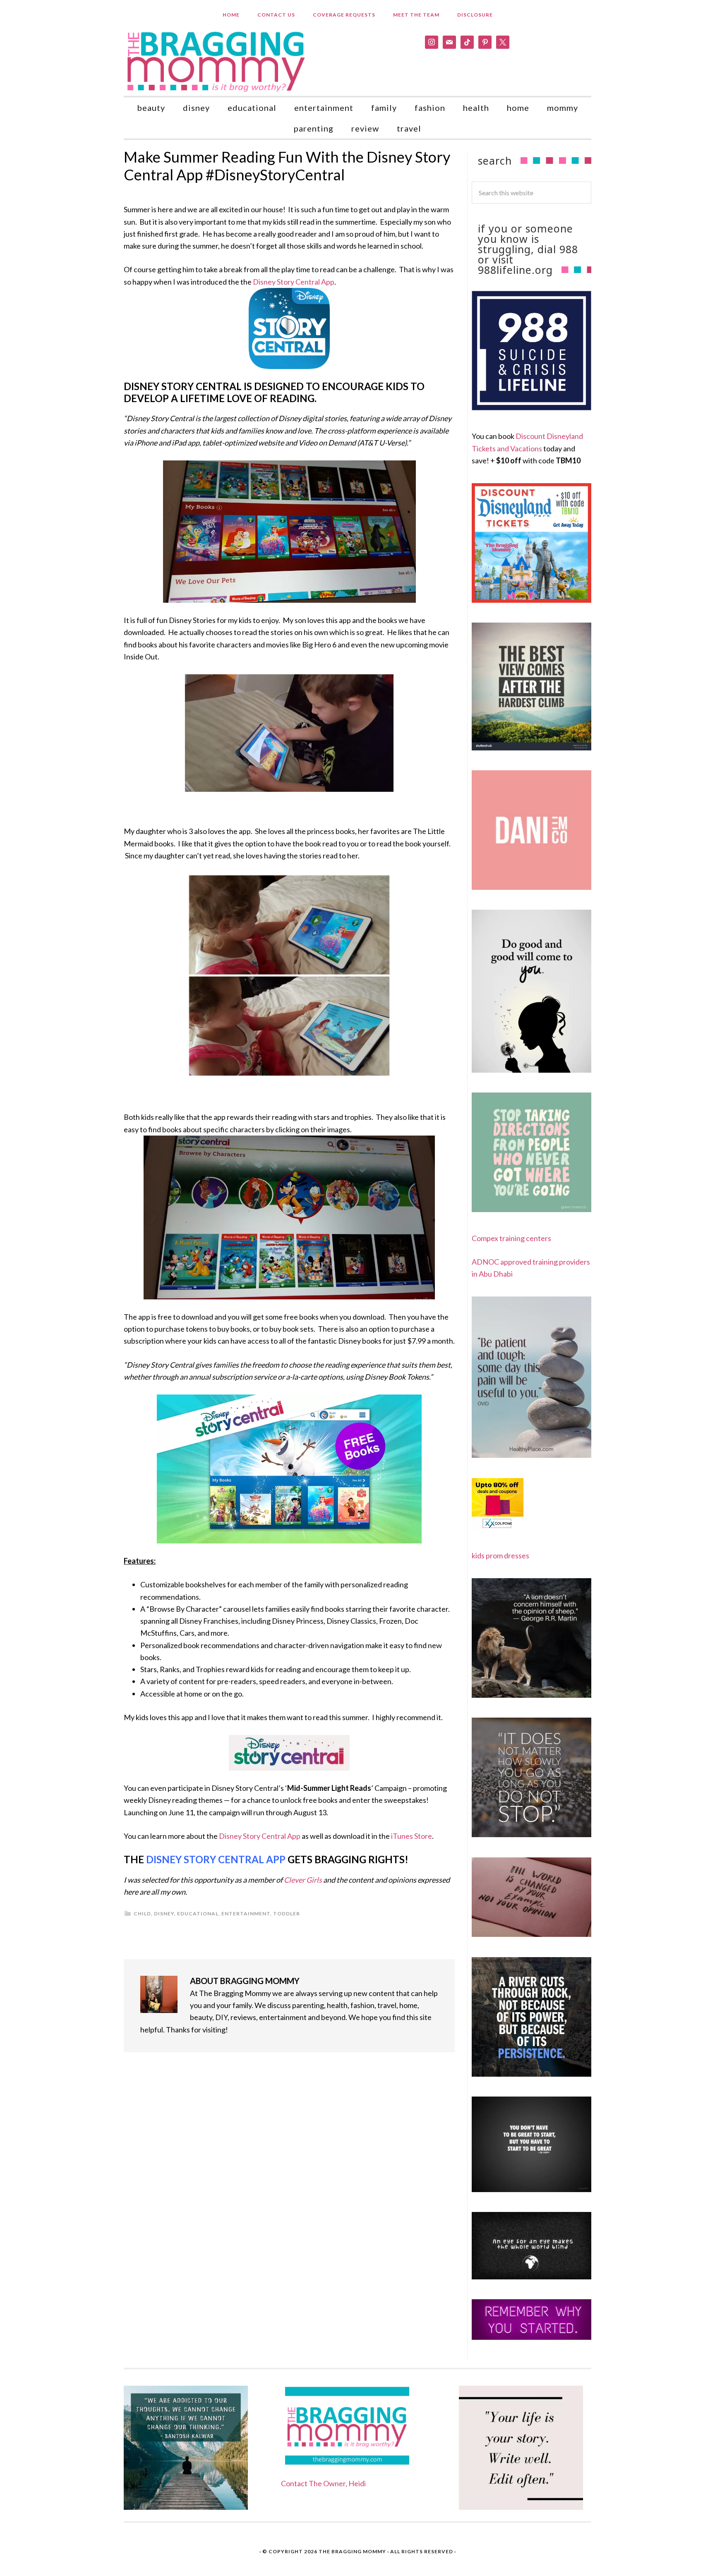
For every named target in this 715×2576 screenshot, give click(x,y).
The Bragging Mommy (352, 2551)
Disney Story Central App (294, 282)
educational (198, 1913)
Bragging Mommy (217, 61)
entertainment (246, 1913)
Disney (164, 1913)
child (142, 1913)
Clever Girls (303, 1880)
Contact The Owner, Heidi (323, 2483)
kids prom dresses (500, 1555)
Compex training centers (511, 1238)
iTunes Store (411, 1836)
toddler (287, 1913)
